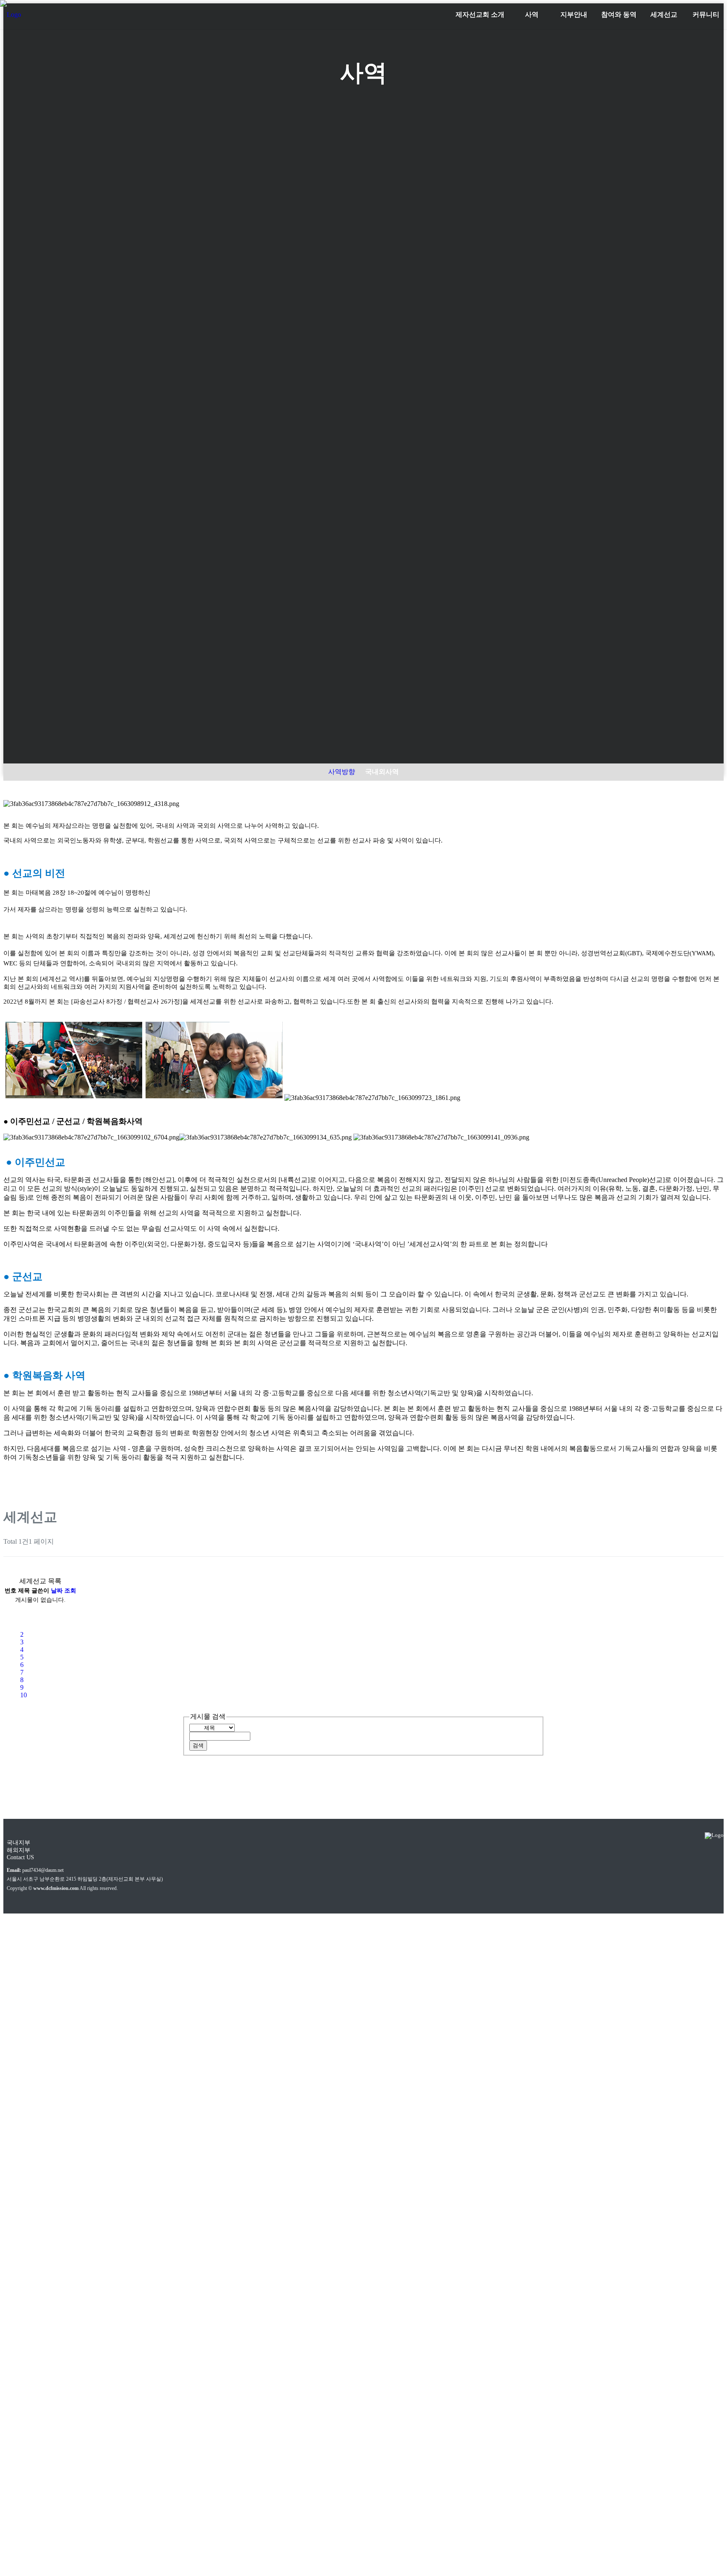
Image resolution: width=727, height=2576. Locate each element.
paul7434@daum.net (43, 1870)
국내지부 (19, 1843)
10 (24, 1695)
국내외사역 (382, 772)
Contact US (20, 1857)
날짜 (57, 1591)
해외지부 (19, 1850)
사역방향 (342, 772)
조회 (70, 1591)
